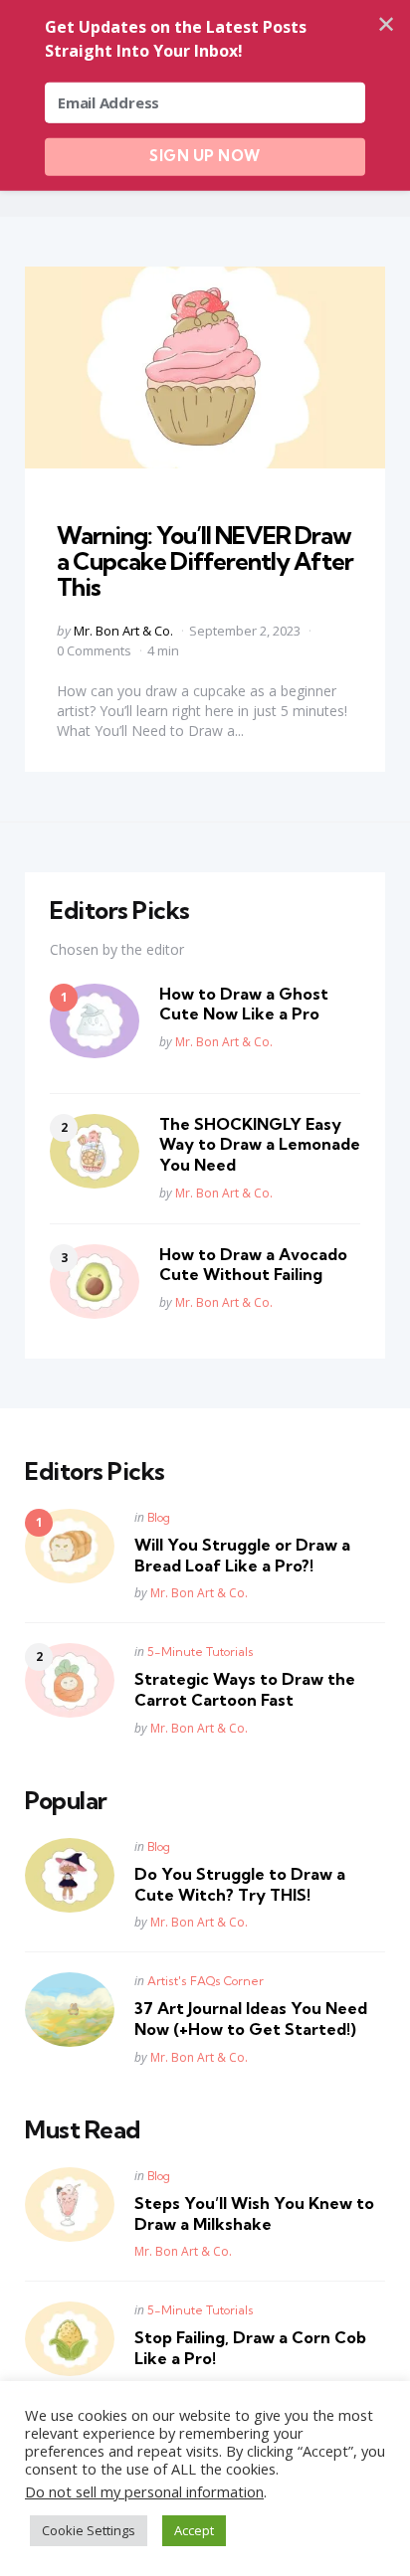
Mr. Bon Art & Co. (123, 631)
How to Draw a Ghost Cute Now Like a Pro (244, 1004)
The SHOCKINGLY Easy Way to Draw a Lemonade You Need (260, 1145)
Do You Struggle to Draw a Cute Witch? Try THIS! (240, 1884)
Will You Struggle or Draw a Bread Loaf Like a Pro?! (242, 1555)
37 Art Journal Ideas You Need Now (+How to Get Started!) (251, 2019)
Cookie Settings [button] (89, 2530)
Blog (159, 1517)
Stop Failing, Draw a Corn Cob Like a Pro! (250, 2348)
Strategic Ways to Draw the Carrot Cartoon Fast (245, 1689)
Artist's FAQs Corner (205, 1981)
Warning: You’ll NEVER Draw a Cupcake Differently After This (205, 561)
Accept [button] (194, 2530)
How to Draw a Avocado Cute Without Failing (253, 1265)
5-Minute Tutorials (201, 1652)
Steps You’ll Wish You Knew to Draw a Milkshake (254, 2213)
